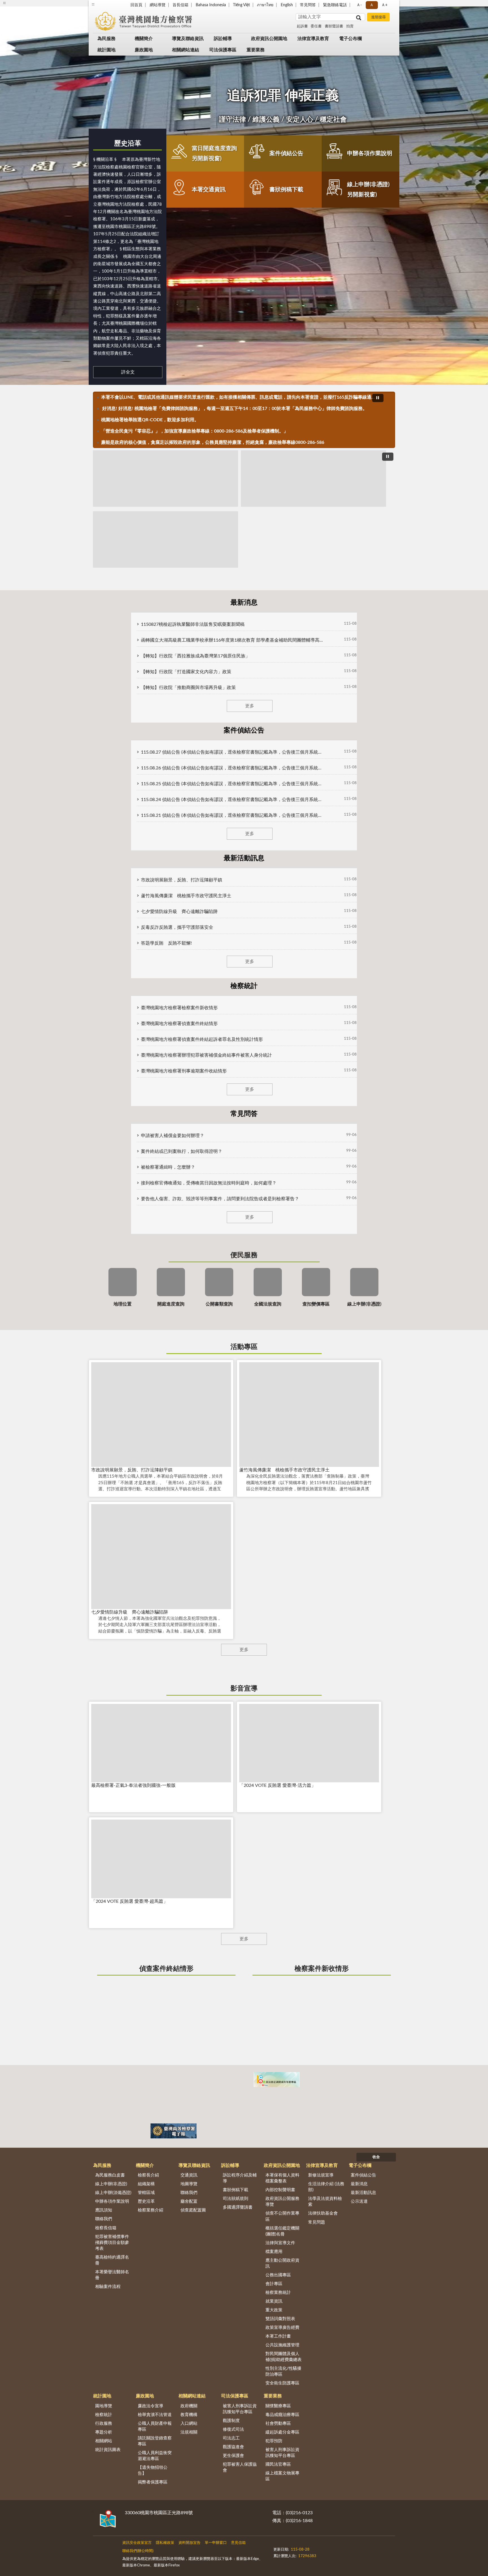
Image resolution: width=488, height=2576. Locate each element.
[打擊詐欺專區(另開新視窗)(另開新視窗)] (165, 479)
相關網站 (104, 2441)
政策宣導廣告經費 (282, 2328)
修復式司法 (233, 2429)
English (287, 5)
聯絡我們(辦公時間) (138, 2551)
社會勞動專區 (278, 2423)
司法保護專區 (223, 50)
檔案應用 (274, 2252)
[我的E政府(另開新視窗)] (328, 2080)
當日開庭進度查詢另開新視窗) (214, 153)
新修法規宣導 (321, 2175)
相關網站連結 (186, 50)
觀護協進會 (233, 2447)
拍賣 (350, 26)
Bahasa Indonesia (211, 5)
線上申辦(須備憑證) (113, 2193)
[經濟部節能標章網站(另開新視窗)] (122, 2100)
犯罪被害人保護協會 (240, 2467)
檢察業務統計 (278, 2293)
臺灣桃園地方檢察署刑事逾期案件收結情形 (184, 1071)
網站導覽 (158, 5)
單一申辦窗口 (216, 2543)
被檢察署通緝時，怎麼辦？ (168, 1167)
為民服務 (106, 39)
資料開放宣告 (189, 2543)
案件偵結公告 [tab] (244, 730)
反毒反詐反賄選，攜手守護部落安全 (177, 927)
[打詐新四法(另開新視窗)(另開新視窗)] (313, 479)
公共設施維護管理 (282, 2345)
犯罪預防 (274, 2441)
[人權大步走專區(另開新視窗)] (328, 2131)
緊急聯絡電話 (335, 5)
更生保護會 (233, 2456)
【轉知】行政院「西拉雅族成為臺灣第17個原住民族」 (195, 656)
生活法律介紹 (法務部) (326, 2187)
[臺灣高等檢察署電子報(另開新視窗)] (174, 2131)
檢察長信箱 (106, 2228)
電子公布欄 (350, 39)
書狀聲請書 (334, 26)
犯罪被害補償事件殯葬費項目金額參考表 (112, 2243)
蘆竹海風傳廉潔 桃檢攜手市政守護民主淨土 (186, 896)
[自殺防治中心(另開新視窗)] (328, 2100)
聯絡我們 (104, 2219)
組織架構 (146, 2184)
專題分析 (104, 2432)
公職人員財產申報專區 (155, 2426)
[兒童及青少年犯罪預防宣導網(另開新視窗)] (225, 2131)
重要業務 (256, 50)
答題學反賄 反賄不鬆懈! (166, 943)
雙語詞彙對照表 (280, 2319)
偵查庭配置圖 (193, 2210)
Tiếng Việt (241, 5)
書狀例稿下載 (286, 190)
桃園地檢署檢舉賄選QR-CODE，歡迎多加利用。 (150, 420)
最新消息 (359, 2184)
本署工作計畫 (278, 2336)
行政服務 (104, 2423)
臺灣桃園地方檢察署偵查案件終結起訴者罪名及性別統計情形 (202, 1039)
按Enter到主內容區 (21, 5)
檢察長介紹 (148, 2175)
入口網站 (189, 2423)
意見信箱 (238, 2543)
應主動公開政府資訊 (282, 2263)
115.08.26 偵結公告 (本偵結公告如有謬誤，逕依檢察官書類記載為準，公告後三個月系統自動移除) (233, 768)
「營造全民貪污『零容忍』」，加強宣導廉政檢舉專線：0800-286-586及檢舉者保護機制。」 (195, 431)
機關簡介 (144, 39)
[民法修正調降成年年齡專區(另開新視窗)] (277, 2080)
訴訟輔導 (223, 39)
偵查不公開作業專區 (282, 2216)
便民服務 (244, 1255)
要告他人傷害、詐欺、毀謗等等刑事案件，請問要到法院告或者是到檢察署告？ (220, 1199)
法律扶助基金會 (323, 2213)
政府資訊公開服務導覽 (282, 2202)
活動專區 (244, 1347)
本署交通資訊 (209, 190)
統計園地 (106, 50)
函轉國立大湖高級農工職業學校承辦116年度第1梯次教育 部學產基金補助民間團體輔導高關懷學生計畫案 (233, 640)
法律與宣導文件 (280, 2243)
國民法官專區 (278, 2464)
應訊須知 (104, 2210)
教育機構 (189, 2415)
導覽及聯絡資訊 (188, 39)
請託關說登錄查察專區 (155, 2441)
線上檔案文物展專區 (282, 2476)
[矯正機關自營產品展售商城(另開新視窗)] (122, 2080)
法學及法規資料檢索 (325, 2202)
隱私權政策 (165, 2543)
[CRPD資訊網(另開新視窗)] (174, 2080)
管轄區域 (146, 2193)
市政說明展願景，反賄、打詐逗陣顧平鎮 (182, 880)
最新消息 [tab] (244, 603)
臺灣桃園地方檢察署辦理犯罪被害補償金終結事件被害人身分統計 (206, 1055)
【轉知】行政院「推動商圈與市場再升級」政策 (188, 688)
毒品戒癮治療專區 (282, 2415)
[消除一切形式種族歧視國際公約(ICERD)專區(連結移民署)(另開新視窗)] (225, 2080)
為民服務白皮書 (110, 2175)
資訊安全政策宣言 (137, 2543)
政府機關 (189, 2406)
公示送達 (359, 2201)
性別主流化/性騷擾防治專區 (283, 2371)
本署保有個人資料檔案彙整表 (282, 2178)
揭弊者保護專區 (153, 2482)
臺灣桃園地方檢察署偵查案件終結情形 (179, 1024)
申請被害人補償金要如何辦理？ (173, 1136)
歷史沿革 (128, 144)
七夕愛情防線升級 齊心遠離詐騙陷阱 (179, 912)
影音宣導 (244, 1689)
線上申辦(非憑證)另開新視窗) (368, 190)
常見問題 (317, 2222)
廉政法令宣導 (151, 2406)
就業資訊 (274, 2301)
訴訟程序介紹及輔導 (240, 2178)
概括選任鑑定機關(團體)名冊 (282, 2231)
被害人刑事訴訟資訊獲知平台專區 (240, 2409)
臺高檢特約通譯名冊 (112, 2260)
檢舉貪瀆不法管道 (155, 2415)
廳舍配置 (189, 2201)
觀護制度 (231, 2421)
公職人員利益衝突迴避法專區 (155, 2456)
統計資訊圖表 (108, 2450)
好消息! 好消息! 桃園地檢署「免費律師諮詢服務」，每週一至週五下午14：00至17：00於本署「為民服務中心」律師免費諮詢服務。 (234, 409)
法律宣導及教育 (313, 39)
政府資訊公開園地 (269, 39)
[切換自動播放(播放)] (378, 398)
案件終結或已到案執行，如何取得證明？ (182, 1151)
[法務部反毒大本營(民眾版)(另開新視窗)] (277, 2100)
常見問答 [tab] (244, 1114)
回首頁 (136, 5)
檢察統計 (104, 2415)
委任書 (316, 26)
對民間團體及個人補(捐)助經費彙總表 (284, 2357)
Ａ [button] (372, 5)
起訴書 (302, 26)
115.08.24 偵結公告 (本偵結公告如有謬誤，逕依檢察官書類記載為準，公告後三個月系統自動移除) (233, 800)
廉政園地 (144, 50)
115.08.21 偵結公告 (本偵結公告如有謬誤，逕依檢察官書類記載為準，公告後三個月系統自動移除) (233, 815)
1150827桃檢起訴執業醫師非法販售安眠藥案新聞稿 (193, 624)
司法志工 (231, 2438)
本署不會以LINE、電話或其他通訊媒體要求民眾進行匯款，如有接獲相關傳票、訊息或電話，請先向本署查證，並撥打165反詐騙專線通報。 (239, 397)
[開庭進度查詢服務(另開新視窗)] (122, 2131)
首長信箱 (180, 5)
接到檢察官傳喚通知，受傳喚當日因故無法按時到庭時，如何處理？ (209, 1183)
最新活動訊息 (363, 2193)
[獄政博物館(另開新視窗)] (174, 2100)
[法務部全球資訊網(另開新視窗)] (277, 2131)
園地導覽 (104, 2406)
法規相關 (189, 2432)
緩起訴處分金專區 (282, 2432)
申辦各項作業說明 (370, 153)
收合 (376, 2157)
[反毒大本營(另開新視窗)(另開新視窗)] (165, 539)
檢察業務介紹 (151, 2210)
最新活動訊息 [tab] (244, 858)
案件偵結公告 (286, 153)
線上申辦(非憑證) (111, 2184)
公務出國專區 (278, 2275)
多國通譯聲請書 (238, 2207)
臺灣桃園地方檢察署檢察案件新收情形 (179, 1008)
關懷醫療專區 (278, 2406)
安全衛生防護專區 (282, 2383)
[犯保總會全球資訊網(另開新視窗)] (225, 2100)
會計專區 (274, 2284)
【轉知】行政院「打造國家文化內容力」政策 (186, 672)
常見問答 (308, 5)
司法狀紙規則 (236, 2199)
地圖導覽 (189, 2184)
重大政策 (274, 2310)
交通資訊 (189, 2175)
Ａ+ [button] (384, 5)
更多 (250, 706)
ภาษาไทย (265, 5)
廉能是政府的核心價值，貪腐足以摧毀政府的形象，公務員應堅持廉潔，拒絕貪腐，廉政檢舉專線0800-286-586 (213, 442)
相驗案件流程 (108, 2287)
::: (93, 4)
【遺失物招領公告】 (153, 2470)
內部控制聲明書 (280, 2190)
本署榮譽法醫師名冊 (112, 2275)
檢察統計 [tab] (244, 986)
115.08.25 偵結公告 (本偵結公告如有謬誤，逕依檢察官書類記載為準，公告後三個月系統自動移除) (233, 784)
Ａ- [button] (359, 5)
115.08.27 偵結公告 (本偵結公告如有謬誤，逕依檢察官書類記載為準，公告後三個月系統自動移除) (233, 752)
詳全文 (128, 372)
